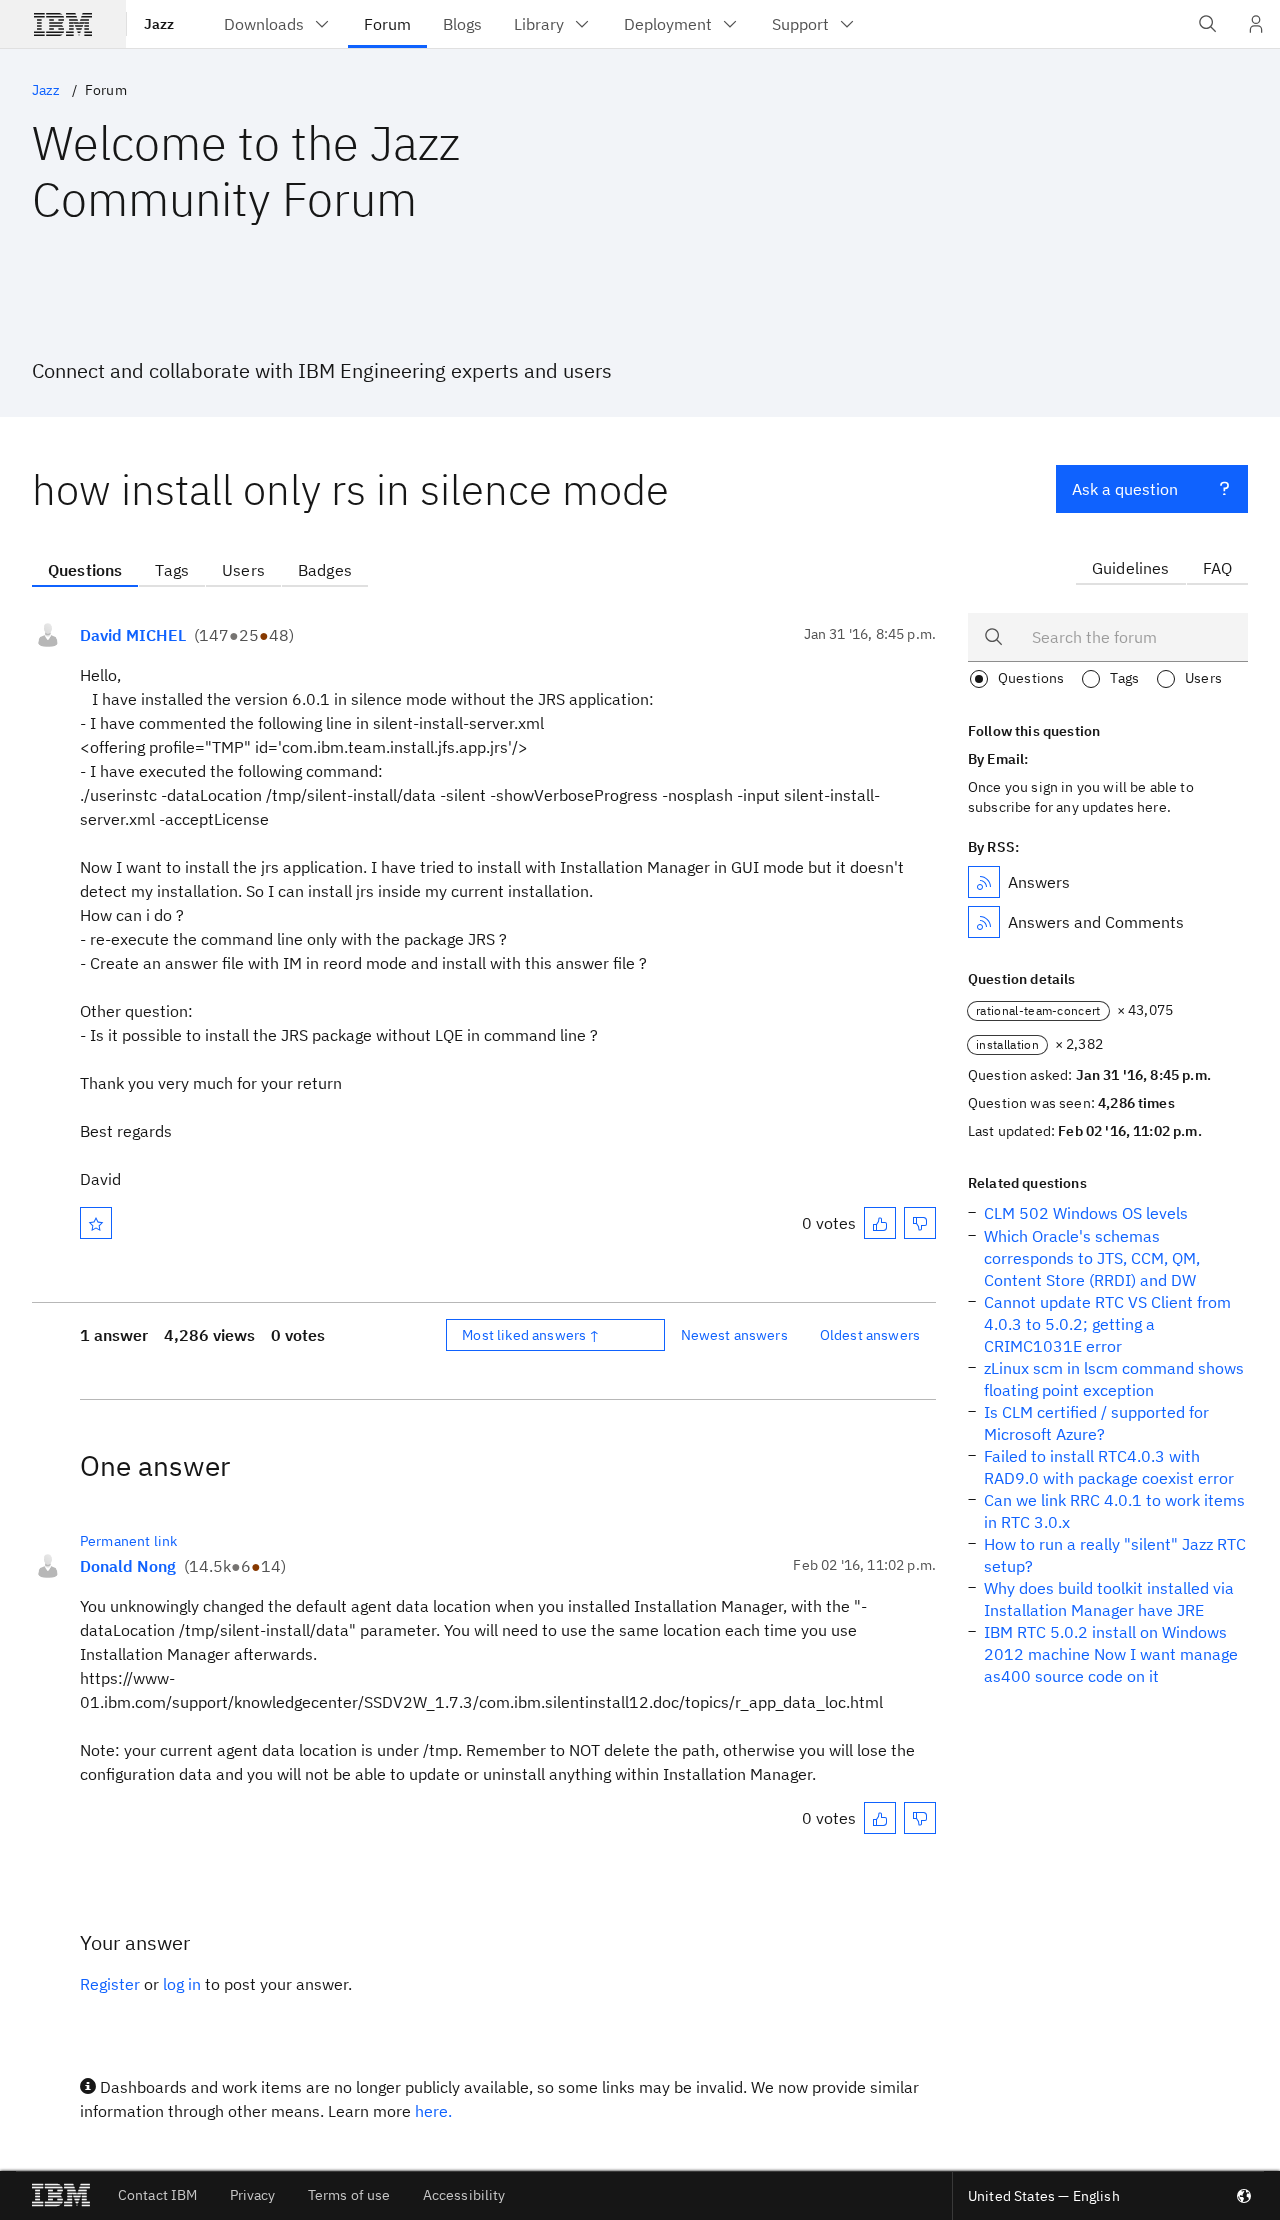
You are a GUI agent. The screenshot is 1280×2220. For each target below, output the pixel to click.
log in (182, 1984)
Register (110, 1984)
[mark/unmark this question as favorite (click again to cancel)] (96, 1223)
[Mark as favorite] (96, 1223)
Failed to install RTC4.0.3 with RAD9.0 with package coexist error (1109, 1467)
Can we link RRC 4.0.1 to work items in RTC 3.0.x (1114, 1511)
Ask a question (1125, 489)
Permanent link (128, 1541)
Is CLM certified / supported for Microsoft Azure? (1096, 1423)
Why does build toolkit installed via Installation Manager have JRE (1109, 1599)
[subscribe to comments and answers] (984, 922)
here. (433, 2111)
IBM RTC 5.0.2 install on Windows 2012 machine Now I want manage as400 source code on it (1111, 1654)
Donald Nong (128, 1566)
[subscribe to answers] (984, 882)
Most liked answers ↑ (531, 1335)
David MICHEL (133, 635)
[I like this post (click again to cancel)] (880, 1223)
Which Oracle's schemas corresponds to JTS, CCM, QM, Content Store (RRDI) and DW (1092, 1258)
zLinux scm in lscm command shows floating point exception (1114, 1379)
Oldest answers (870, 1335)
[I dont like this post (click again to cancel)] (920, 1223)
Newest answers (734, 1335)
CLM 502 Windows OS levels (1086, 1213)
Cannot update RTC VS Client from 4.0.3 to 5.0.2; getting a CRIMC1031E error (1107, 1324)
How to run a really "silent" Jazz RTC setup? (1115, 1555)
